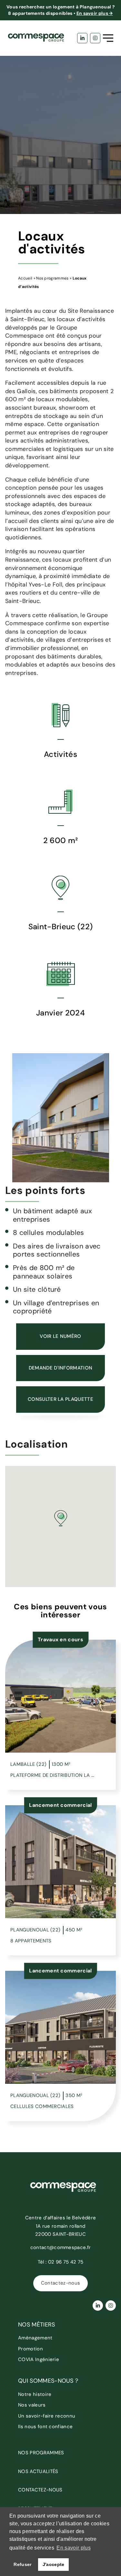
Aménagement (35, 2338)
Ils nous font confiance (45, 2427)
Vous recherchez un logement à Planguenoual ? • (60, 10)
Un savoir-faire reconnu (47, 2416)
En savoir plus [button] (73, 2548)
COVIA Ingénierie (39, 2359)
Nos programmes (52, 278)
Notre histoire (35, 2394)
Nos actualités (38, 2471)
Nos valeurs (32, 2405)
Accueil (25, 278)
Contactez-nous (60, 2283)
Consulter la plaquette (60, 1399)
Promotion (30, 2349)
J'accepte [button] (54, 2564)
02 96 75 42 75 (66, 2262)
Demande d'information (61, 1368)
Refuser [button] (22, 2564)
